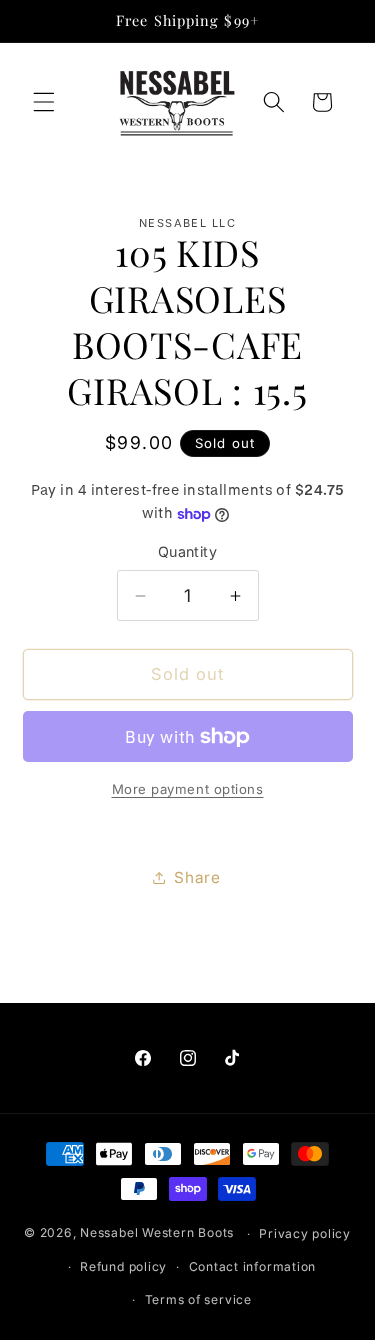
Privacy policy (305, 1233)
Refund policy (123, 1266)
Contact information (253, 1266)
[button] (44, 102)
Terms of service (198, 1299)
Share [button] (197, 877)
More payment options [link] (188, 789)
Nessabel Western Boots (157, 1233)
